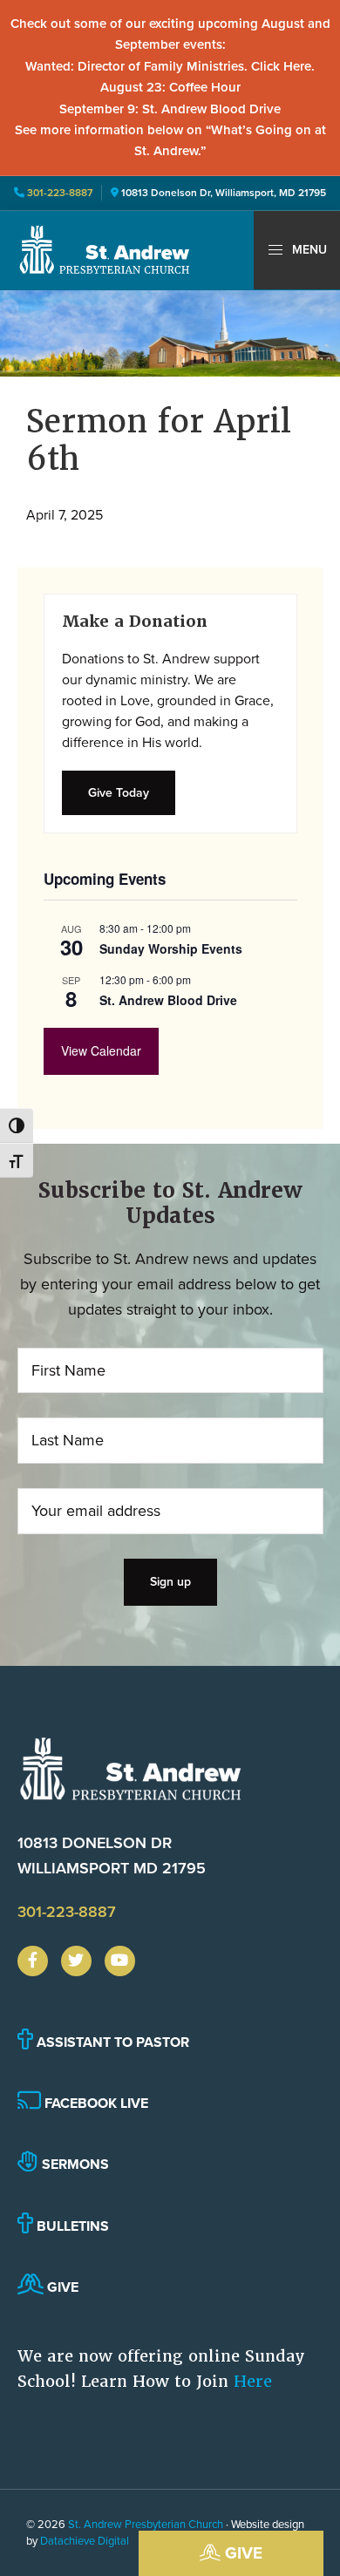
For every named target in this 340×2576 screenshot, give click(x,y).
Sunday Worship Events (171, 948)
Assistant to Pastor (111, 2042)
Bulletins (71, 2226)
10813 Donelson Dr (112, 1856)
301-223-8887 (58, 193)
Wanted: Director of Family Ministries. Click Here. (170, 66)
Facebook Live (95, 2103)
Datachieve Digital (85, 2541)
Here (253, 2381)
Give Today (119, 793)
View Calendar (101, 1050)
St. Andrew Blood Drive (168, 1000)
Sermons (74, 2164)
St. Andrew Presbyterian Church (146, 2524)
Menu (308, 250)
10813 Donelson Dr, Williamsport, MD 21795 (224, 193)
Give (241, 2553)
